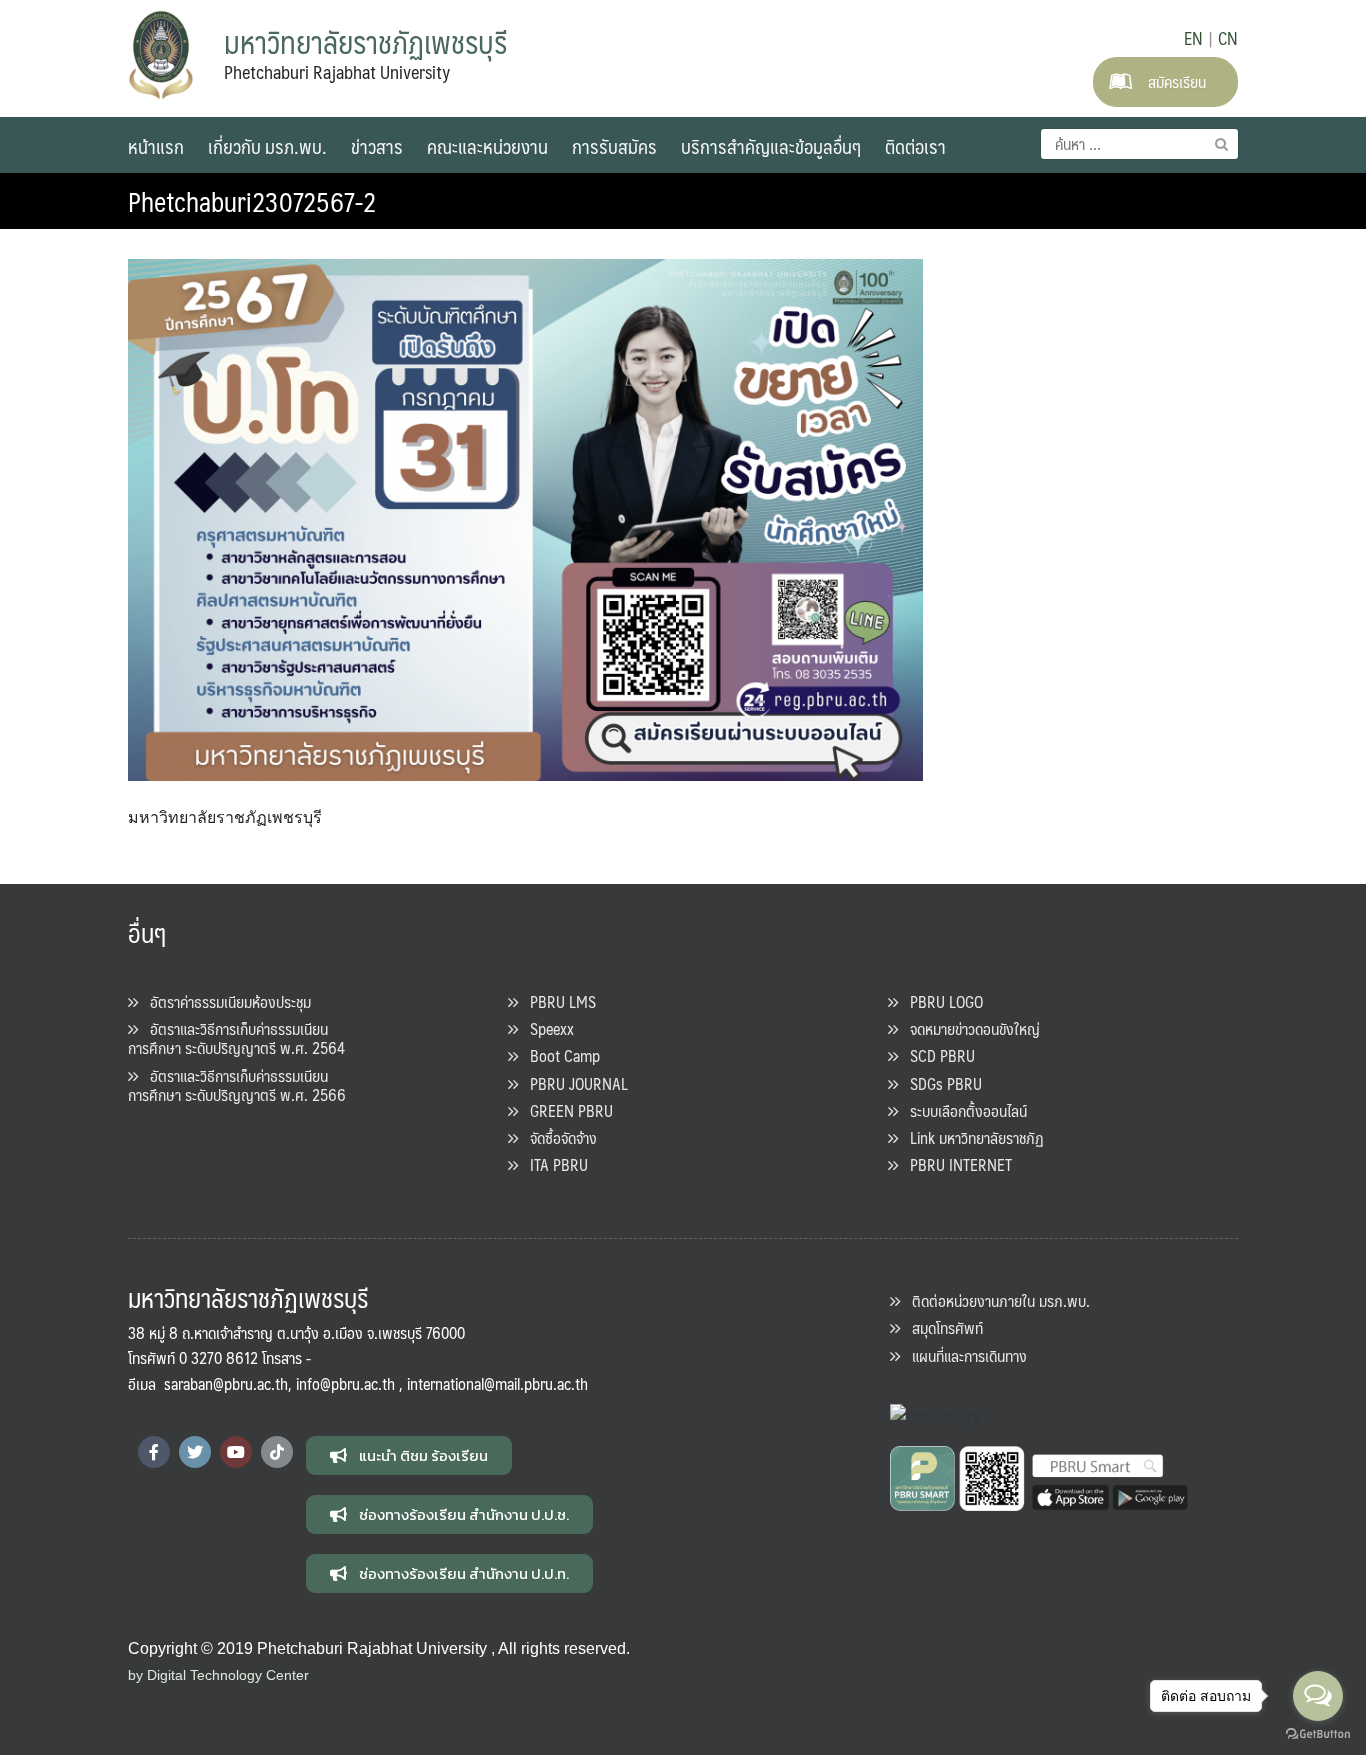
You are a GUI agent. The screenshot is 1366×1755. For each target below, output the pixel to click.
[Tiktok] (277, 1452)
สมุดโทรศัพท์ (941, 1327)
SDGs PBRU (940, 1083)
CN (1228, 38)
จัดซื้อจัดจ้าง (557, 1137)
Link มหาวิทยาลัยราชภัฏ (971, 1137)
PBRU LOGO (940, 1001)
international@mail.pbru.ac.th (497, 1383)
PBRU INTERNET (955, 1164)
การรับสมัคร (614, 146)
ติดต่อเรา (915, 146)
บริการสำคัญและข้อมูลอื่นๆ (771, 146)
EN (1193, 38)
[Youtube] (236, 1452)
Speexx (546, 1028)
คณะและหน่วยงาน (487, 146)
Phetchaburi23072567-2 (252, 201)
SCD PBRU (936, 1055)
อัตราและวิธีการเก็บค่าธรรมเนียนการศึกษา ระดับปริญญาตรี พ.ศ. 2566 (237, 1085)
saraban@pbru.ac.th (226, 1383)
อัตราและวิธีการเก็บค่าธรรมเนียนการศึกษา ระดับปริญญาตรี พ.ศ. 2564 (236, 1038)
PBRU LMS (557, 1001)
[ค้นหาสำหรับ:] (1139, 144)
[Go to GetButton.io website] (1318, 1734)
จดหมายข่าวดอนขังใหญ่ (969, 1028)
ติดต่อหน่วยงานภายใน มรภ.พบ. (995, 1300)
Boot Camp (559, 1055)
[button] (409, 1455)
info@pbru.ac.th (345, 1383)
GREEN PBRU (565, 1110)
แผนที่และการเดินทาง (963, 1355)
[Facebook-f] (154, 1452)
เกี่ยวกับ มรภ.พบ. (267, 146)
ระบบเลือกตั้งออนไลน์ (962, 1110)
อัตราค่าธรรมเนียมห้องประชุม (224, 1001)
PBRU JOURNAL (573, 1083)
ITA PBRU (553, 1164)
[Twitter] (195, 1452)
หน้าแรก (156, 146)
